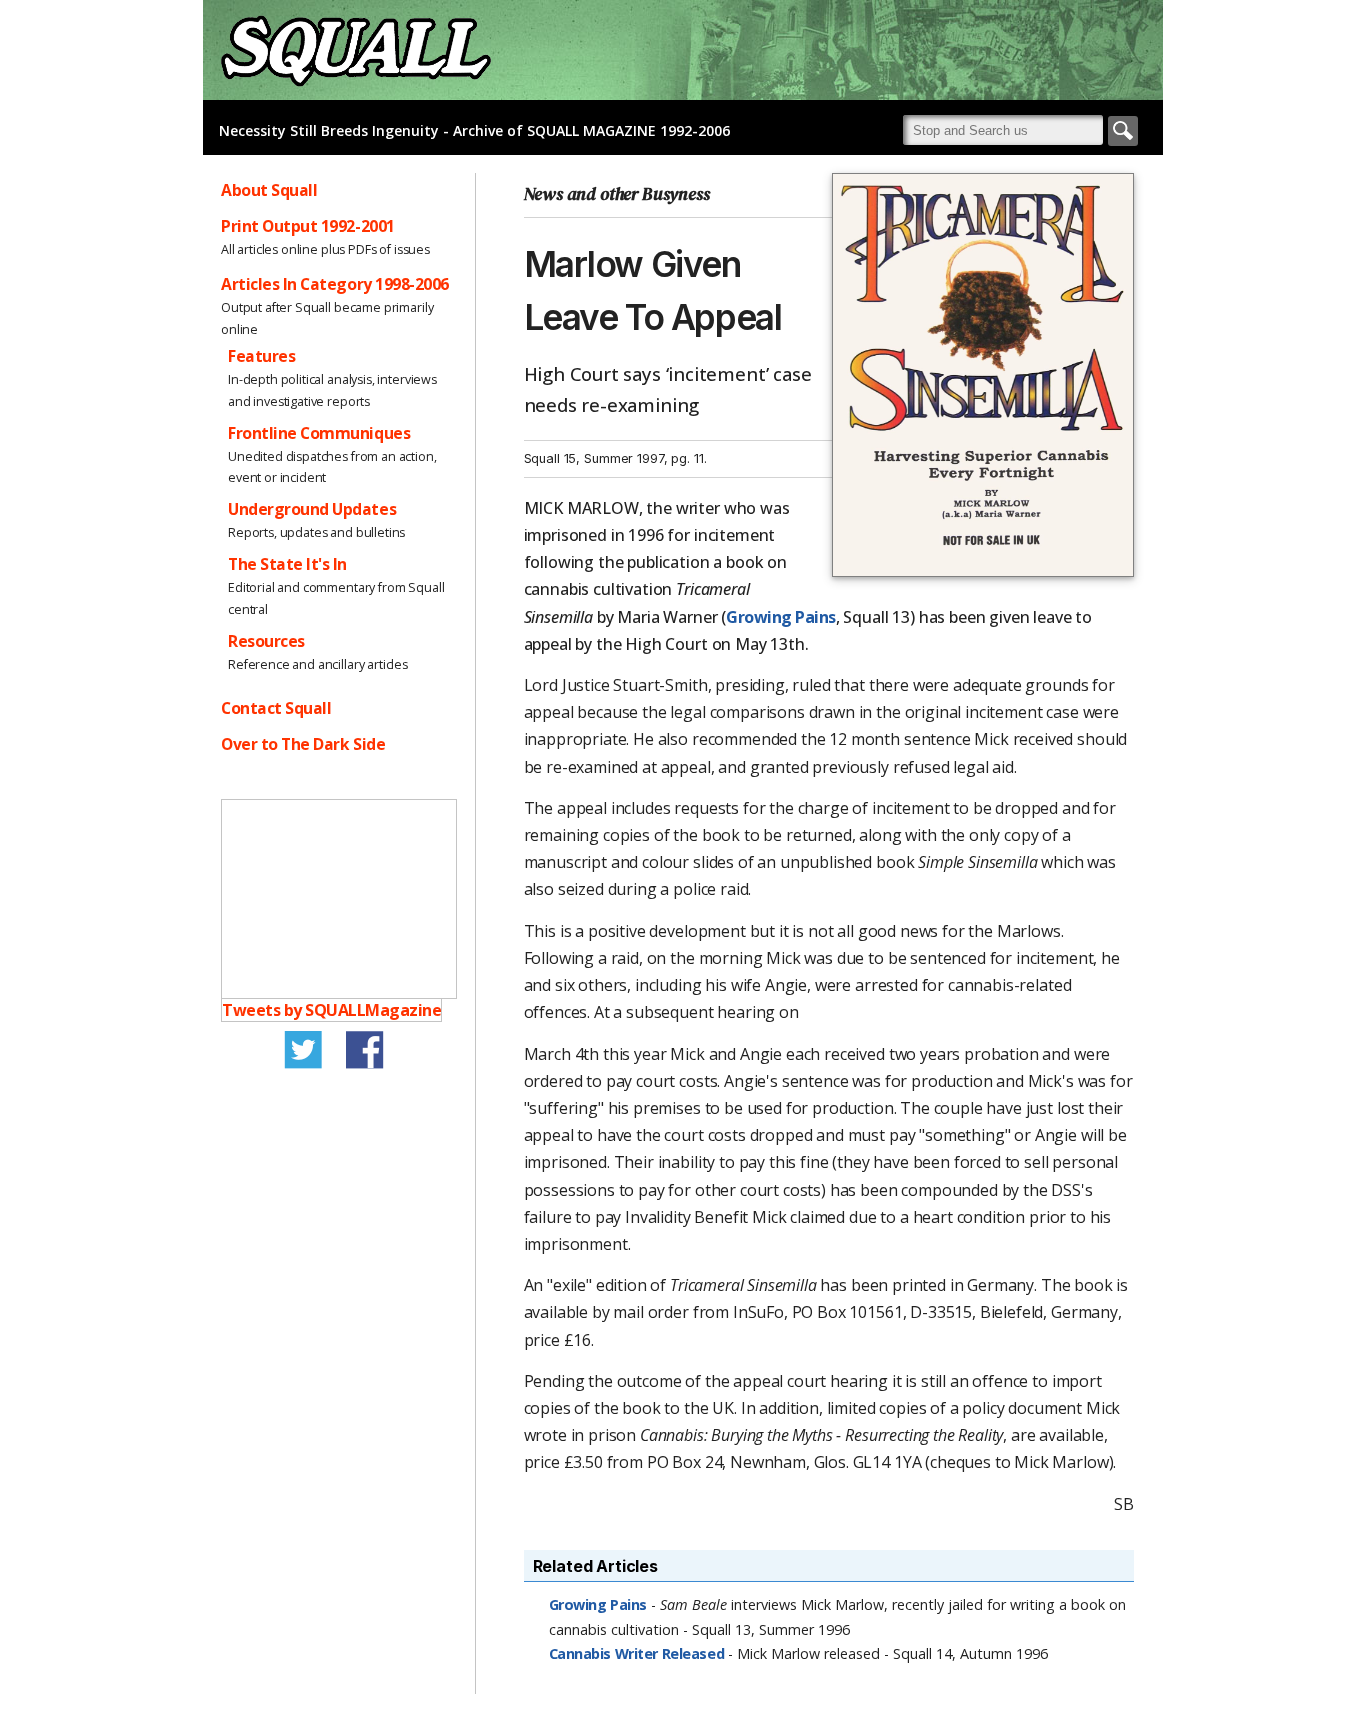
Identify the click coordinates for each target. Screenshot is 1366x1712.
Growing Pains (781, 617)
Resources (266, 641)
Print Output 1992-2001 (308, 226)
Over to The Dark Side (303, 744)
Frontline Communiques (319, 433)
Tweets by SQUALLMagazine (331, 1010)
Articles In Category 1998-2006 (335, 284)
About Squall (269, 190)
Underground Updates (312, 509)
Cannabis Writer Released (638, 1653)
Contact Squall (276, 708)
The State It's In (287, 564)
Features (261, 356)
